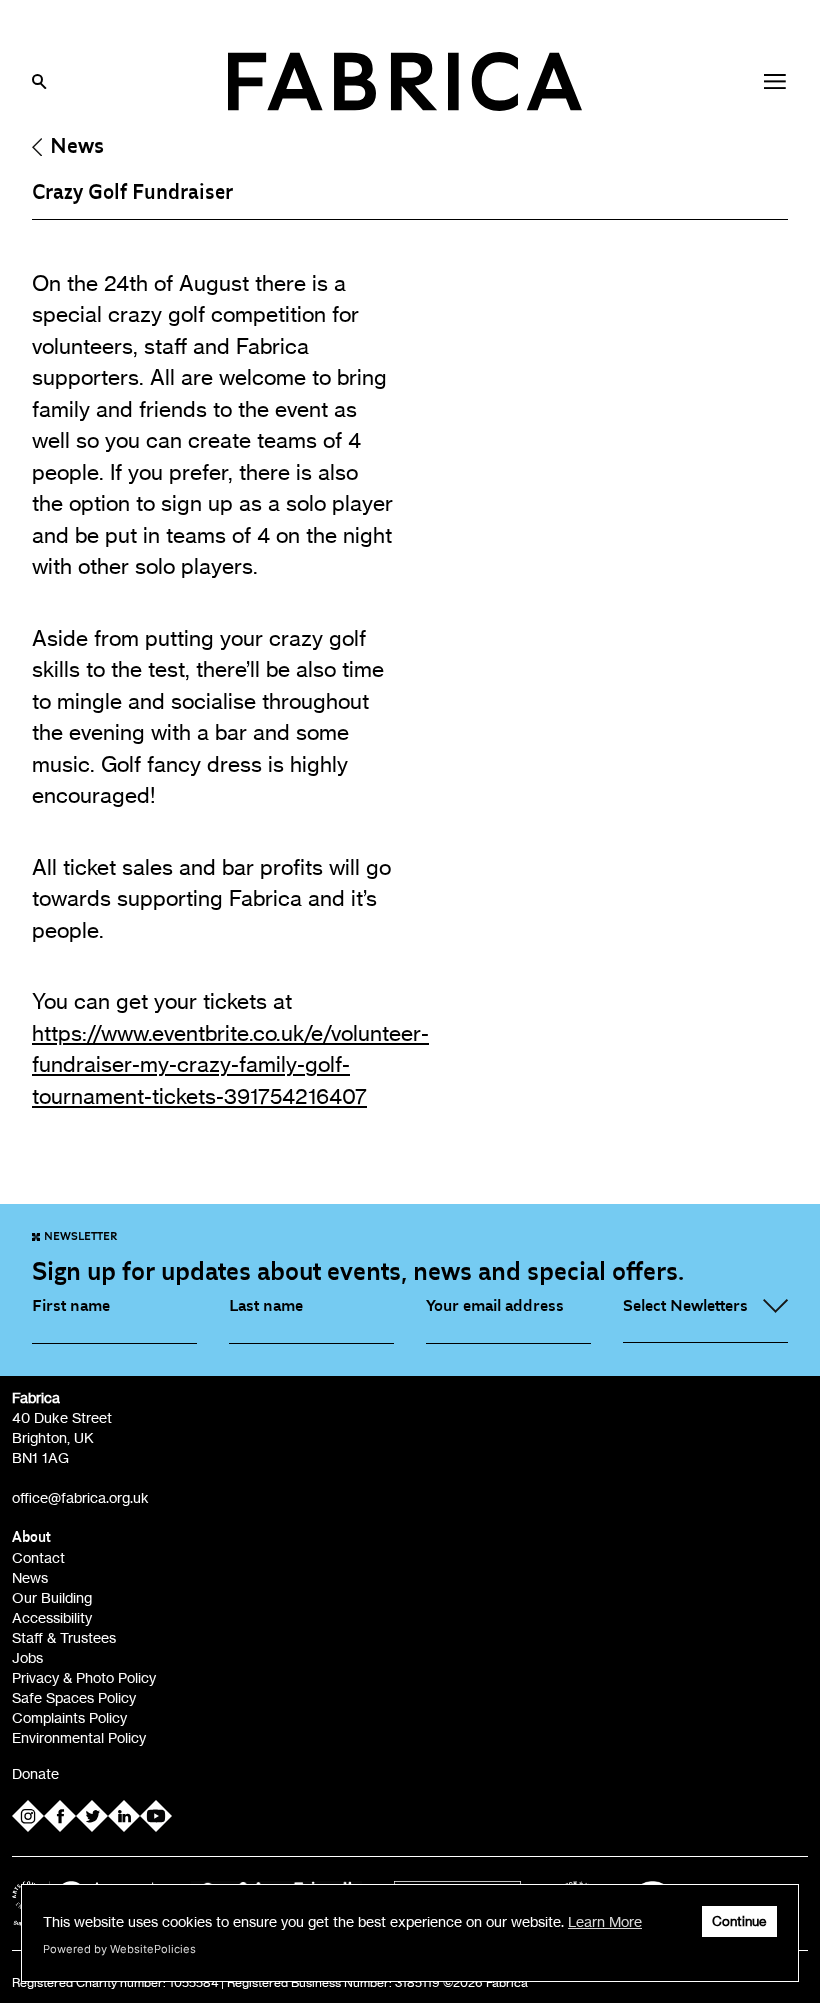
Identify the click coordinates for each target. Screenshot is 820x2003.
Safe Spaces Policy (74, 1697)
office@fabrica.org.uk (80, 1497)
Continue (739, 1921)
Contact (38, 1557)
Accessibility (52, 1617)
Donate (35, 1773)
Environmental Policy (79, 1737)
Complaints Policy (69, 1717)
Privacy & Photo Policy (84, 1677)
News (77, 146)
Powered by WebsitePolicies (119, 1949)
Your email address (495, 1306)
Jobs (27, 1657)
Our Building (52, 1597)
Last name (266, 1306)
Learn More (605, 1921)
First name (71, 1306)
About (31, 1537)
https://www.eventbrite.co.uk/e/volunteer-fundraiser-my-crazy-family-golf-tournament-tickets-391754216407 (230, 1064)
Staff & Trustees (64, 1637)
